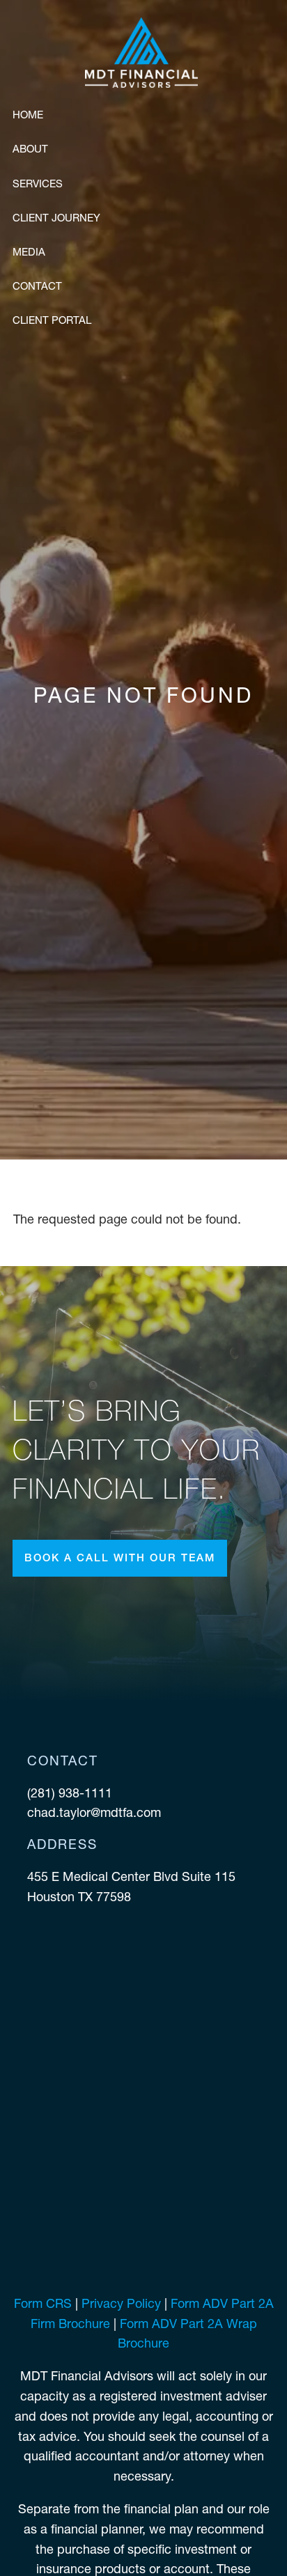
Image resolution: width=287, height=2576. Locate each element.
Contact (37, 286)
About (30, 149)
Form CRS (43, 2303)
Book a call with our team (120, 1558)
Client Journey (56, 218)
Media (29, 252)
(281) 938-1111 (71, 1793)
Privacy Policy (121, 2303)
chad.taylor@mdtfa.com (94, 1812)
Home (28, 115)
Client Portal (52, 320)
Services (38, 184)
